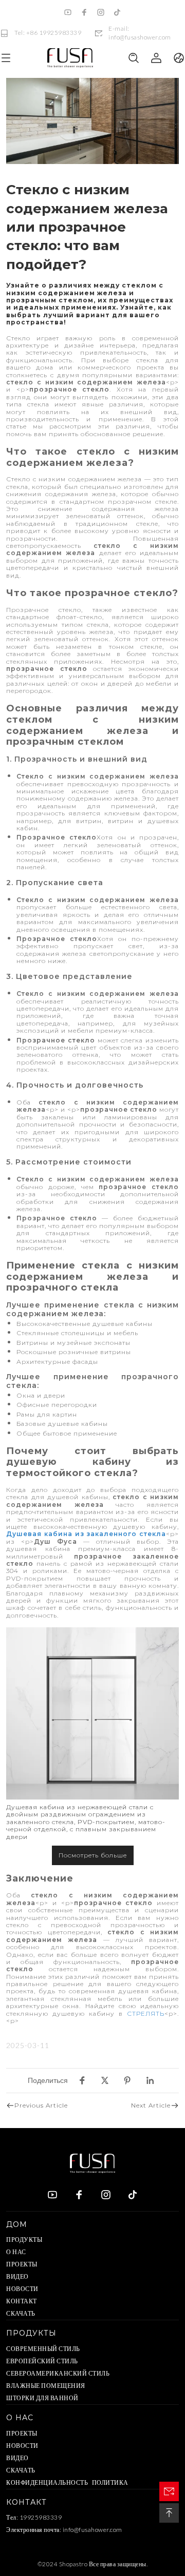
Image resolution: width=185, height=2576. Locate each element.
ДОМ (17, 2224)
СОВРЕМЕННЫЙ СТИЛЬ (43, 2349)
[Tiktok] (117, 12)
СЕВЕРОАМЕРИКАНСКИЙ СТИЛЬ (58, 2373)
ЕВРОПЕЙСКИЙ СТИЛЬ (42, 2361)
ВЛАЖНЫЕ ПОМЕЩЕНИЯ (46, 2386)
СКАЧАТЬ (21, 2313)
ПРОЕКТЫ (22, 2264)
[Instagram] (101, 12)
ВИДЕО (17, 2276)
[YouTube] (68, 12)
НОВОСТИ (22, 2289)
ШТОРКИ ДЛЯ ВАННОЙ (42, 2398)
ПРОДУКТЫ (24, 2240)
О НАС (16, 2252)
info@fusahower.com (92, 2530)
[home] (70, 58)
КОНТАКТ (22, 2301)
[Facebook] (84, 12)
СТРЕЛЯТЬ (146, 2013)
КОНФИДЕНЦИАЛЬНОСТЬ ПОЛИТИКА (67, 2482)
